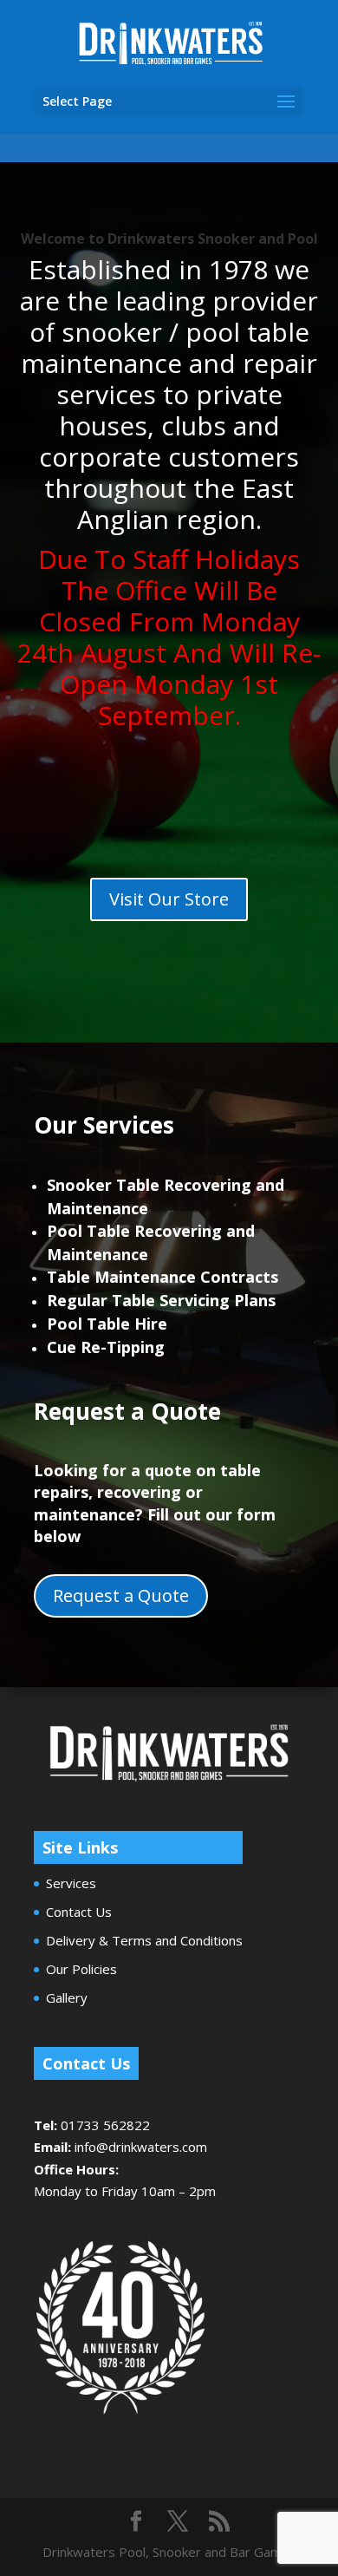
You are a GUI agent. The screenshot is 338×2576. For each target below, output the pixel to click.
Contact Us (79, 1912)
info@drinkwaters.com (141, 2147)
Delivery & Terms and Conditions (144, 1940)
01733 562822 (105, 2125)
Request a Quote (121, 1595)
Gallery (67, 1997)
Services (71, 1883)
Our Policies (81, 1969)
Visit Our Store (169, 899)
